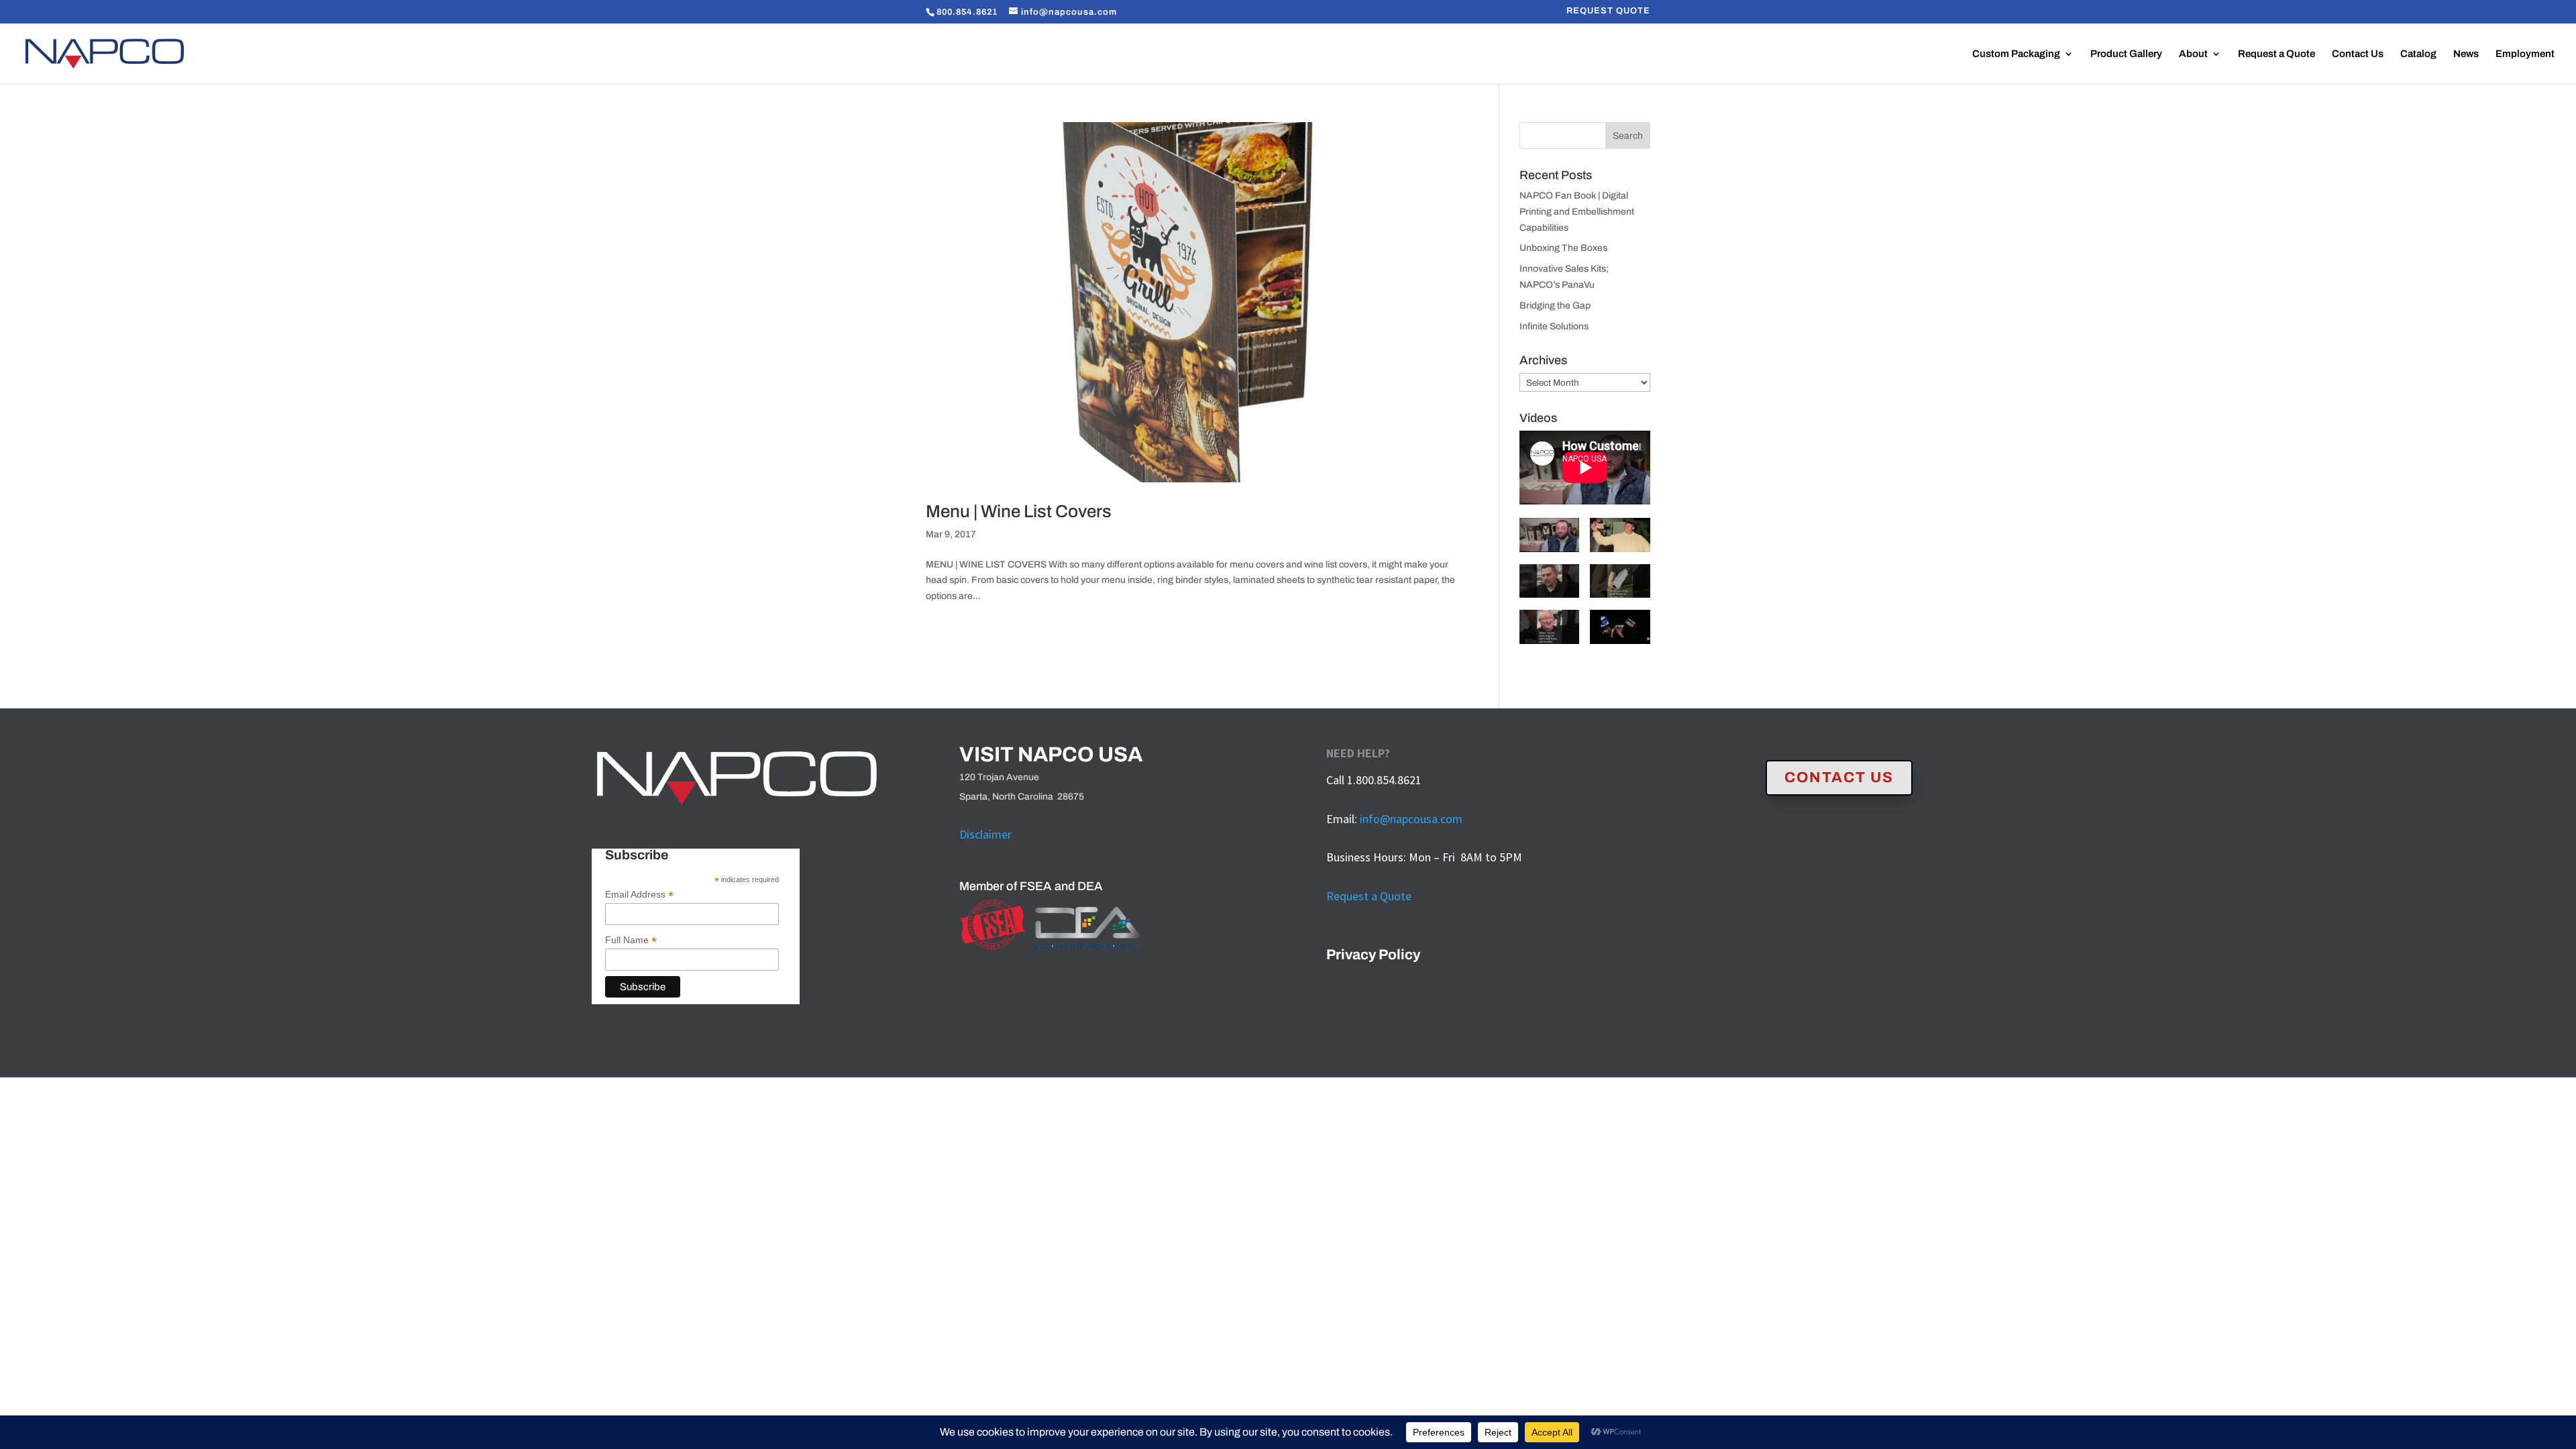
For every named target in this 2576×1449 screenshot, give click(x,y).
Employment (2525, 54)
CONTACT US (1839, 777)
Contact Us (2358, 54)
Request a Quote (2276, 54)
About (2193, 54)
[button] (1550, 541)
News (2466, 54)
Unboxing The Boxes (1563, 248)
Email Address (639, 895)
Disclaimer (985, 834)
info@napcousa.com (1411, 819)
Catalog (2418, 54)
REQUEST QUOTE (1608, 11)
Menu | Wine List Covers (1019, 511)
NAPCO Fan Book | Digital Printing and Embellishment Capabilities (1577, 212)
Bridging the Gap (1555, 306)
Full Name (631, 940)
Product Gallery (2126, 54)
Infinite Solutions (1554, 326)
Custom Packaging (2016, 54)
